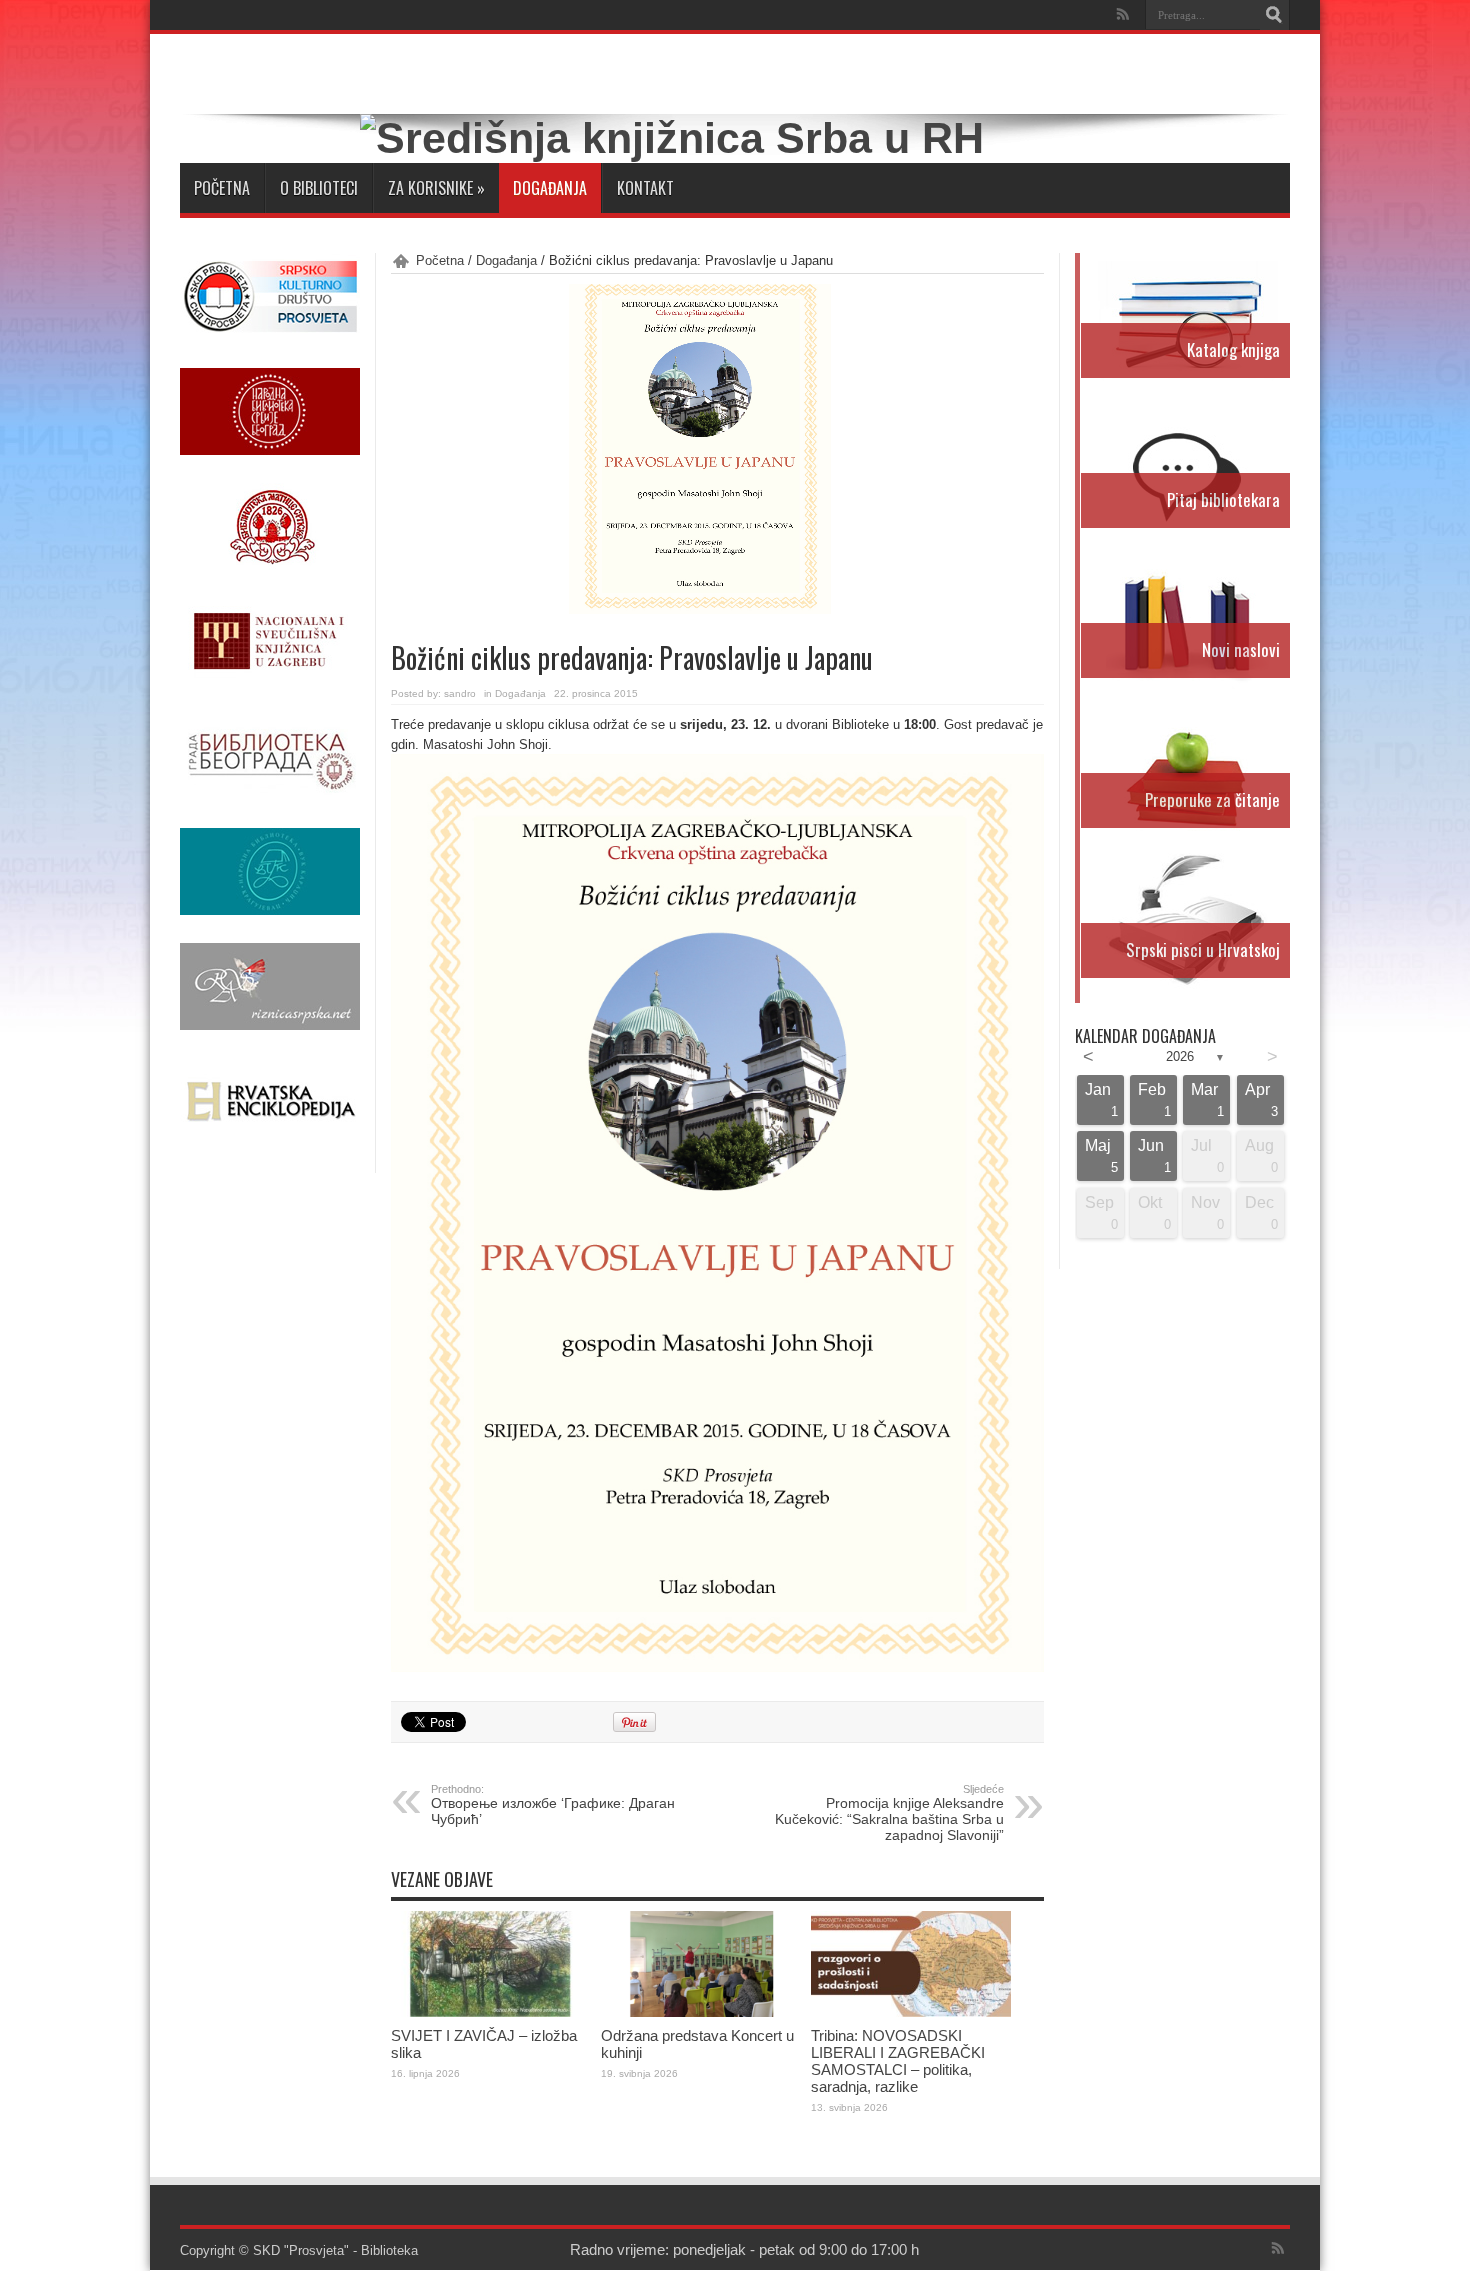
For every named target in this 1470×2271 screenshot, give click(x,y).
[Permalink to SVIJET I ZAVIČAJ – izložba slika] (491, 2012)
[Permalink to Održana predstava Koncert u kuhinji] (701, 2012)
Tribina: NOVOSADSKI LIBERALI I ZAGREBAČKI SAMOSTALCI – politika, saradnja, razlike (898, 2061)
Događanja (550, 188)
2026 (1180, 1056)
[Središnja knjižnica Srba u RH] (672, 138)
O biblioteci (319, 188)
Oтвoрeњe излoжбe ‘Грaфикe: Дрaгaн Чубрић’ (553, 1805)
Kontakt (645, 188)
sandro (460, 693)
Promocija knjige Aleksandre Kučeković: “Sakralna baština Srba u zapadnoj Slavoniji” (889, 1813)
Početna (222, 188)
